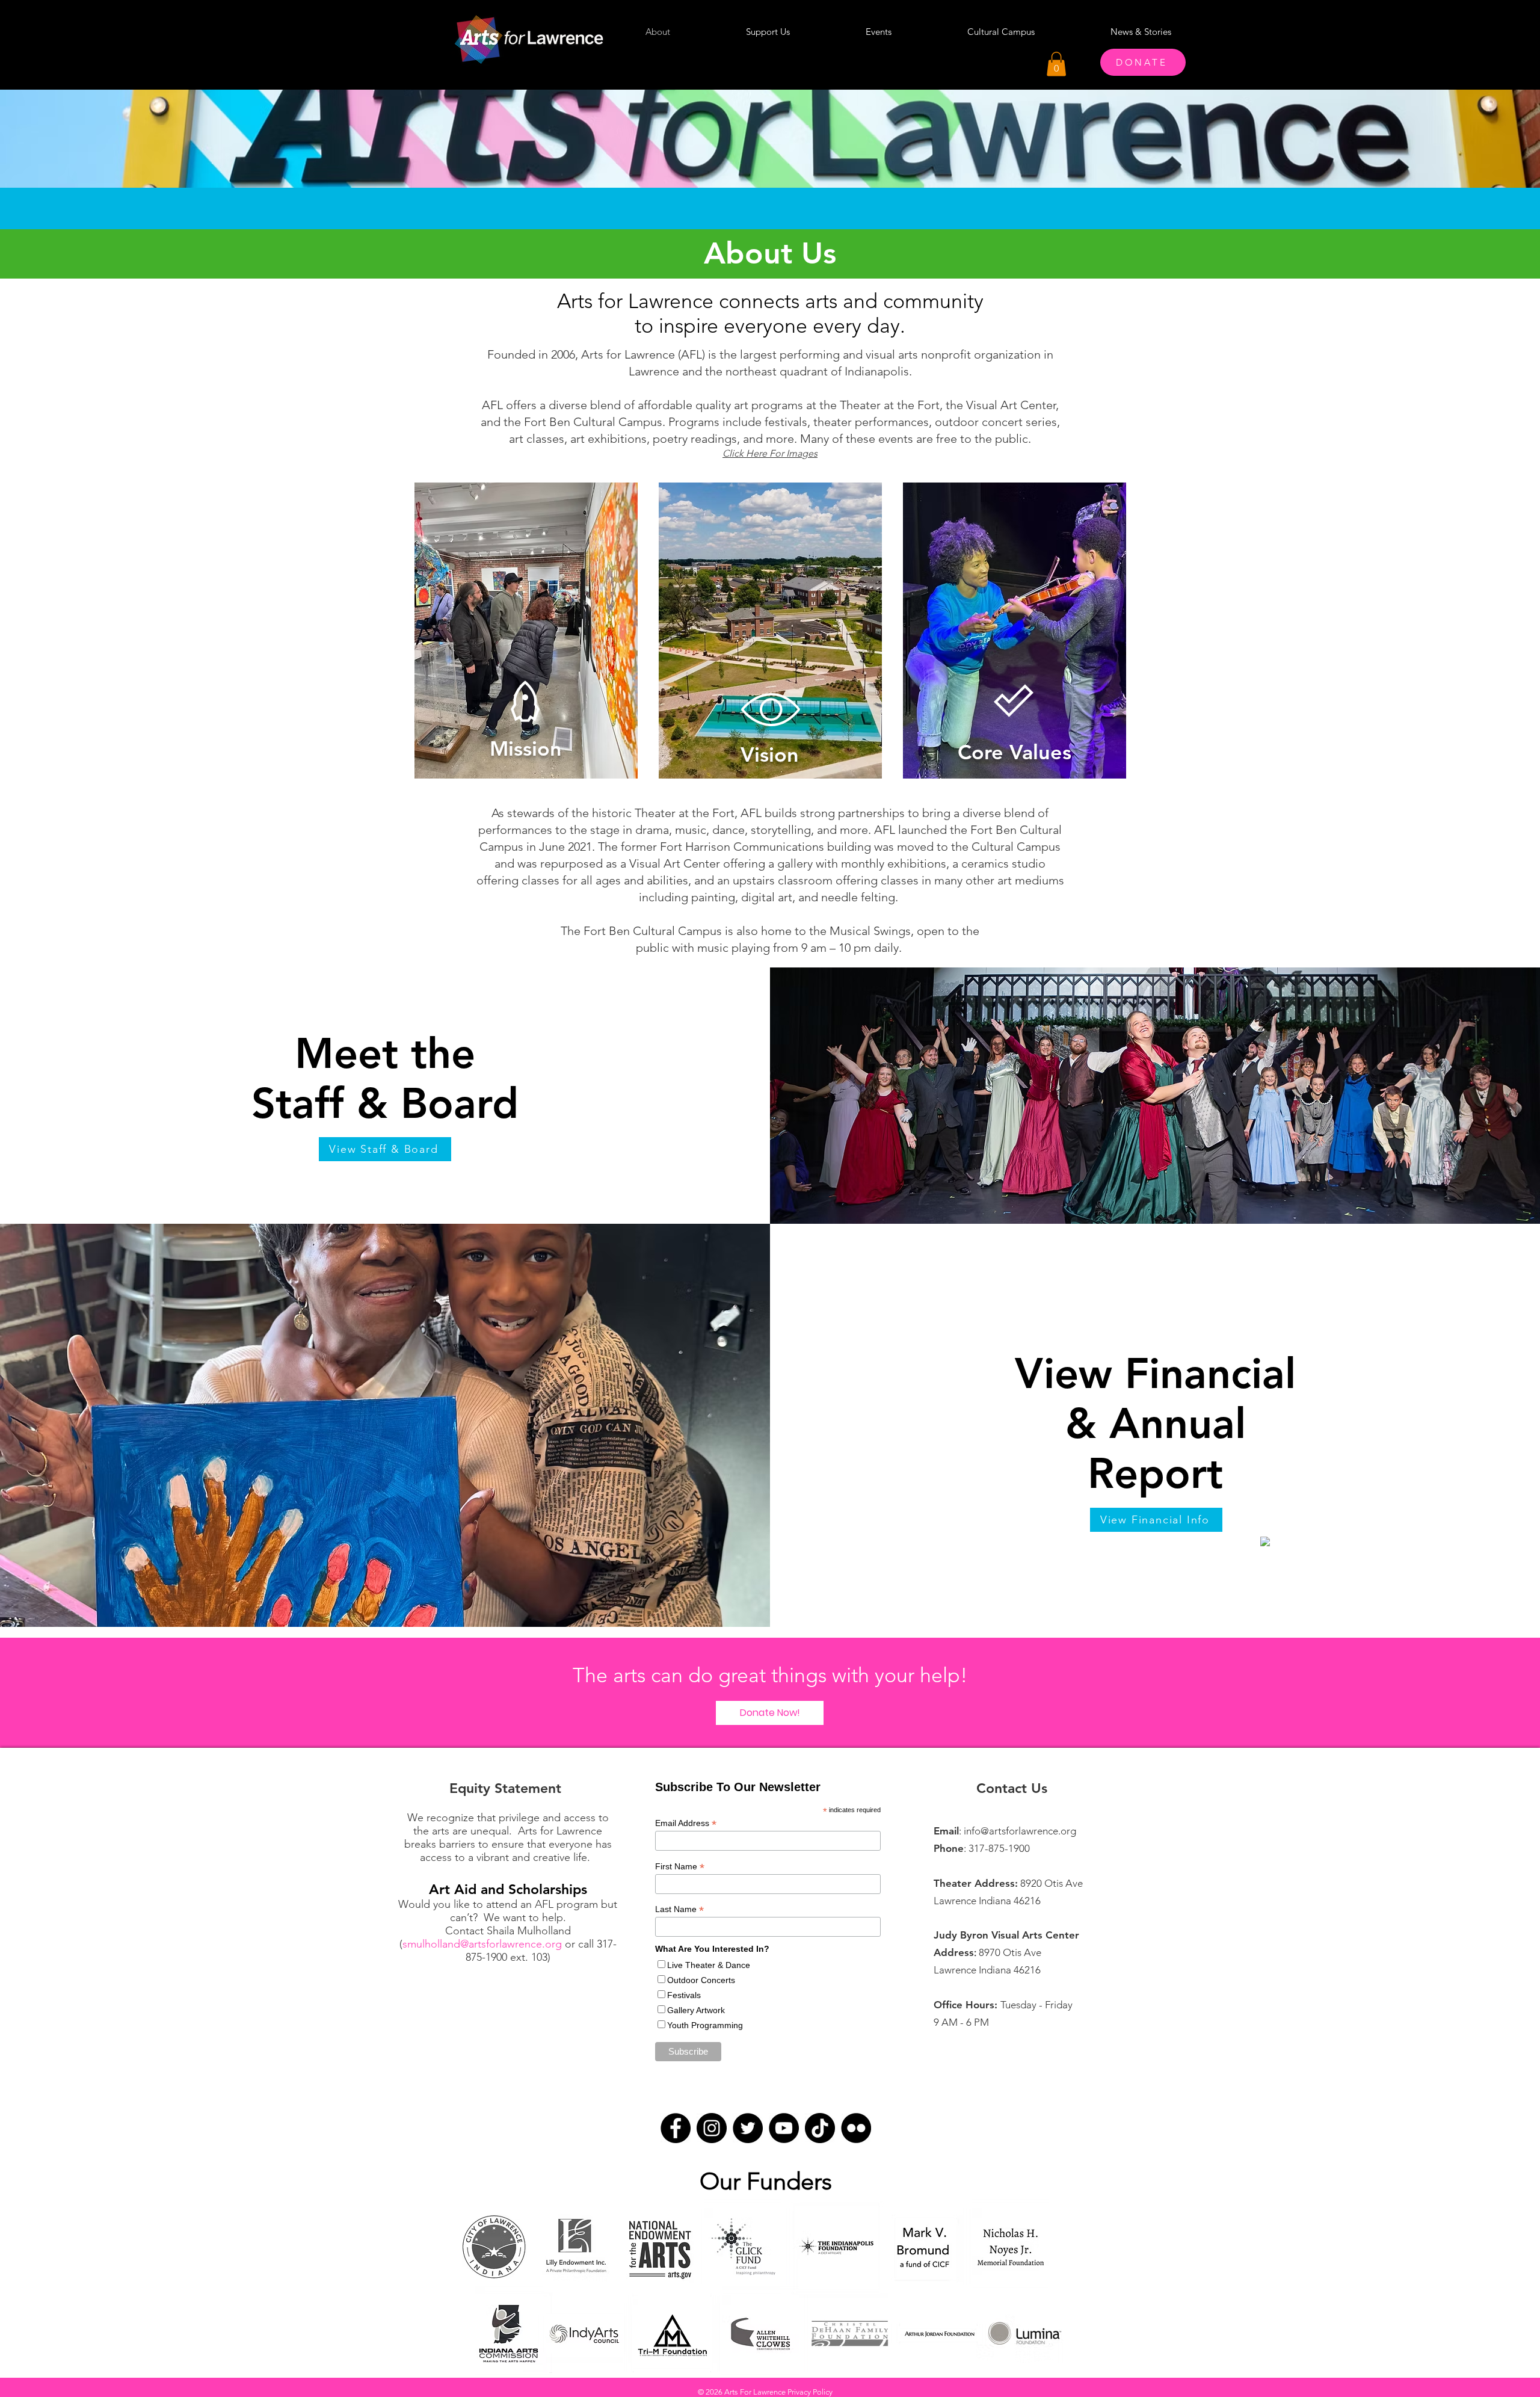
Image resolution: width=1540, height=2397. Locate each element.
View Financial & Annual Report (1155, 1424)
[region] (526, 639)
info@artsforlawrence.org (1020, 1831)
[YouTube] (784, 2128)
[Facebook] (676, 2128)
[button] (1056, 64)
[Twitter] (748, 2128)
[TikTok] (820, 2128)
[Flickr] (856, 2128)
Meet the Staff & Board (385, 1079)
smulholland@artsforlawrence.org (482, 1944)
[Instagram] (712, 2128)
